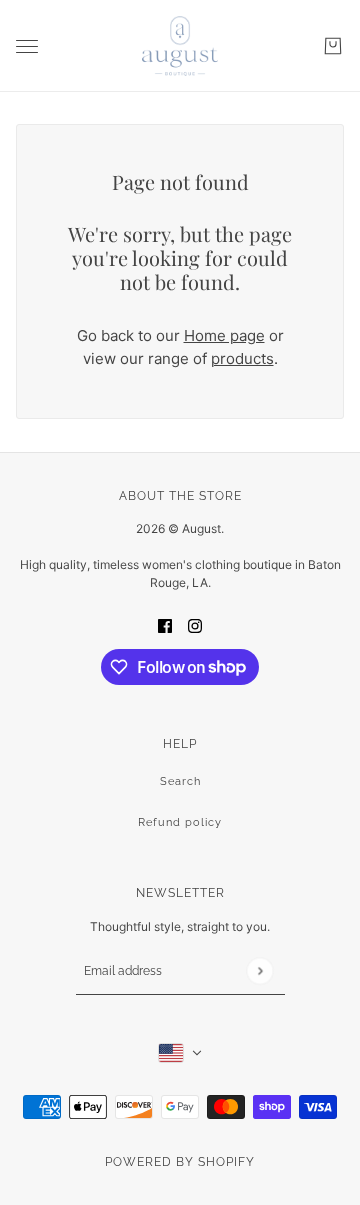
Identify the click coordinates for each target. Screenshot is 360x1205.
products (242, 358)
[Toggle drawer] (27, 46)
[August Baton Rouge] (180, 46)
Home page (224, 335)
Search (180, 781)
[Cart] (333, 46)
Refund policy (180, 822)
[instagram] (195, 625)
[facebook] (165, 625)
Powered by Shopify (180, 1162)
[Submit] (259, 970)
